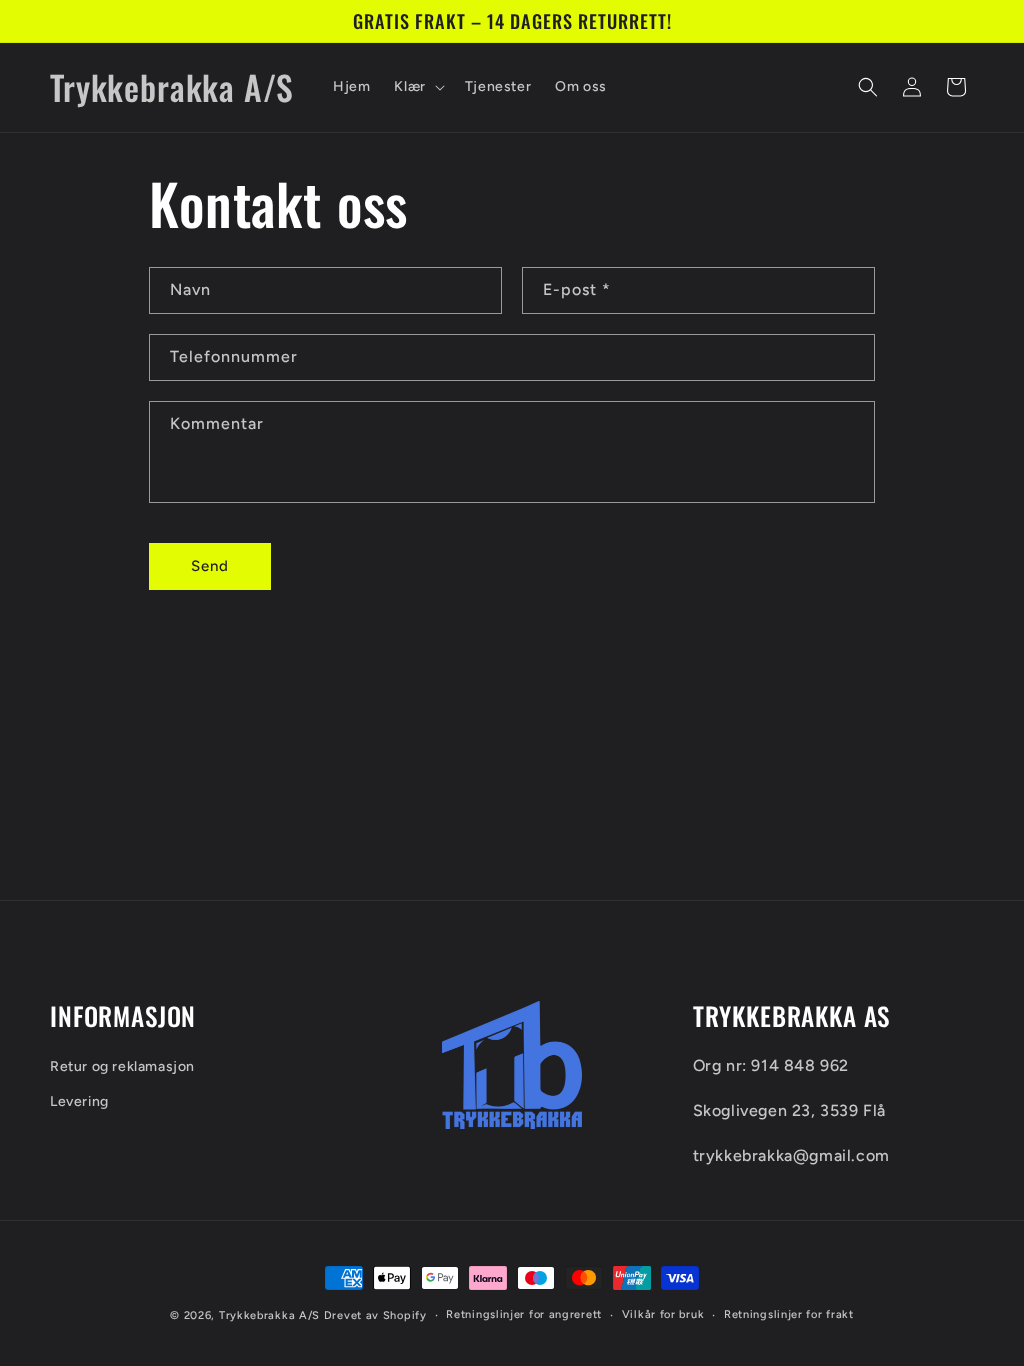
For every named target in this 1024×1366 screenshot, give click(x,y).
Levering (79, 1101)
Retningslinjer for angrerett (524, 1314)
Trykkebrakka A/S (269, 1315)
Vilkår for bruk (663, 1314)
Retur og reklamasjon (122, 1066)
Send (210, 566)
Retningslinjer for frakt (789, 1314)
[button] (417, 87)
